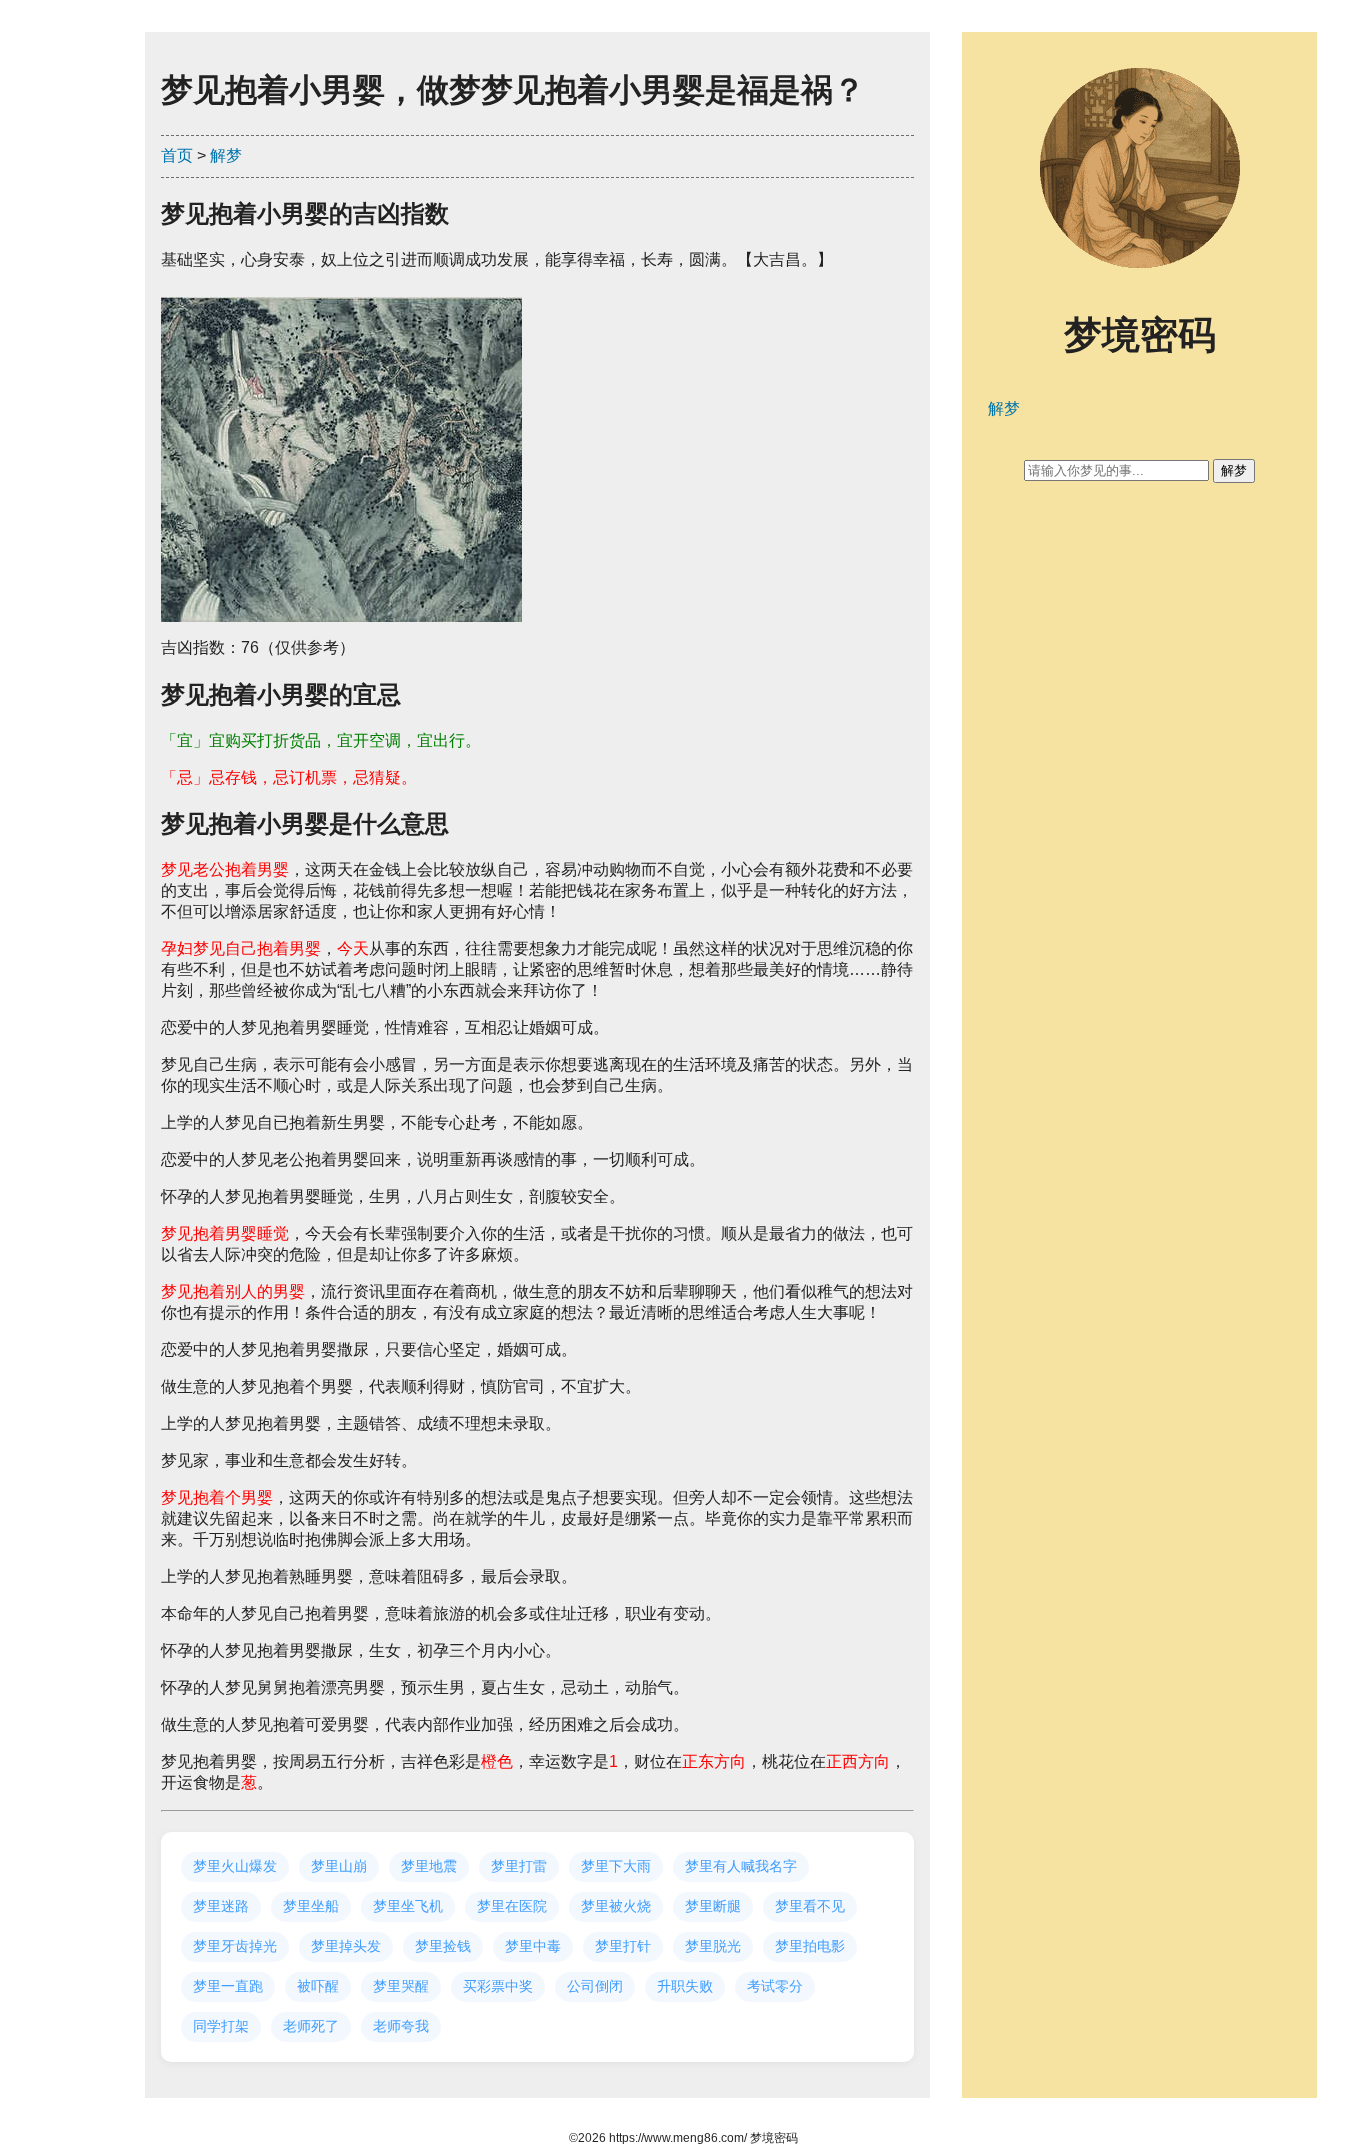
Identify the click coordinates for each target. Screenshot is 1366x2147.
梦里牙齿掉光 (235, 1946)
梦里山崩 (339, 1866)
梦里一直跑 (228, 1986)
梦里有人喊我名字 (741, 1866)
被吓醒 (318, 1986)
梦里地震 (429, 1866)
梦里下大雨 (616, 1866)
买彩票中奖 (498, 1986)
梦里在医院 (512, 1906)
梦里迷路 (221, 1906)
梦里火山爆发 (235, 1866)
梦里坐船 (311, 1906)
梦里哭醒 (401, 1986)
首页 (177, 155)
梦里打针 (623, 1946)
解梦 (226, 155)
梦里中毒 (533, 1946)
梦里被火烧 (616, 1906)
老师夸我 (401, 2026)
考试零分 (775, 1986)
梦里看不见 (810, 1906)
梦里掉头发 (346, 1946)
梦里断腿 (713, 1906)
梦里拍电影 (810, 1946)
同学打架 (221, 2026)
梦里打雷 (519, 1866)
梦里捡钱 (443, 1946)
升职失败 (685, 1986)
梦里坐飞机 (408, 1906)
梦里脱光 (713, 1946)
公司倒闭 (595, 1986)
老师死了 (311, 2026)
